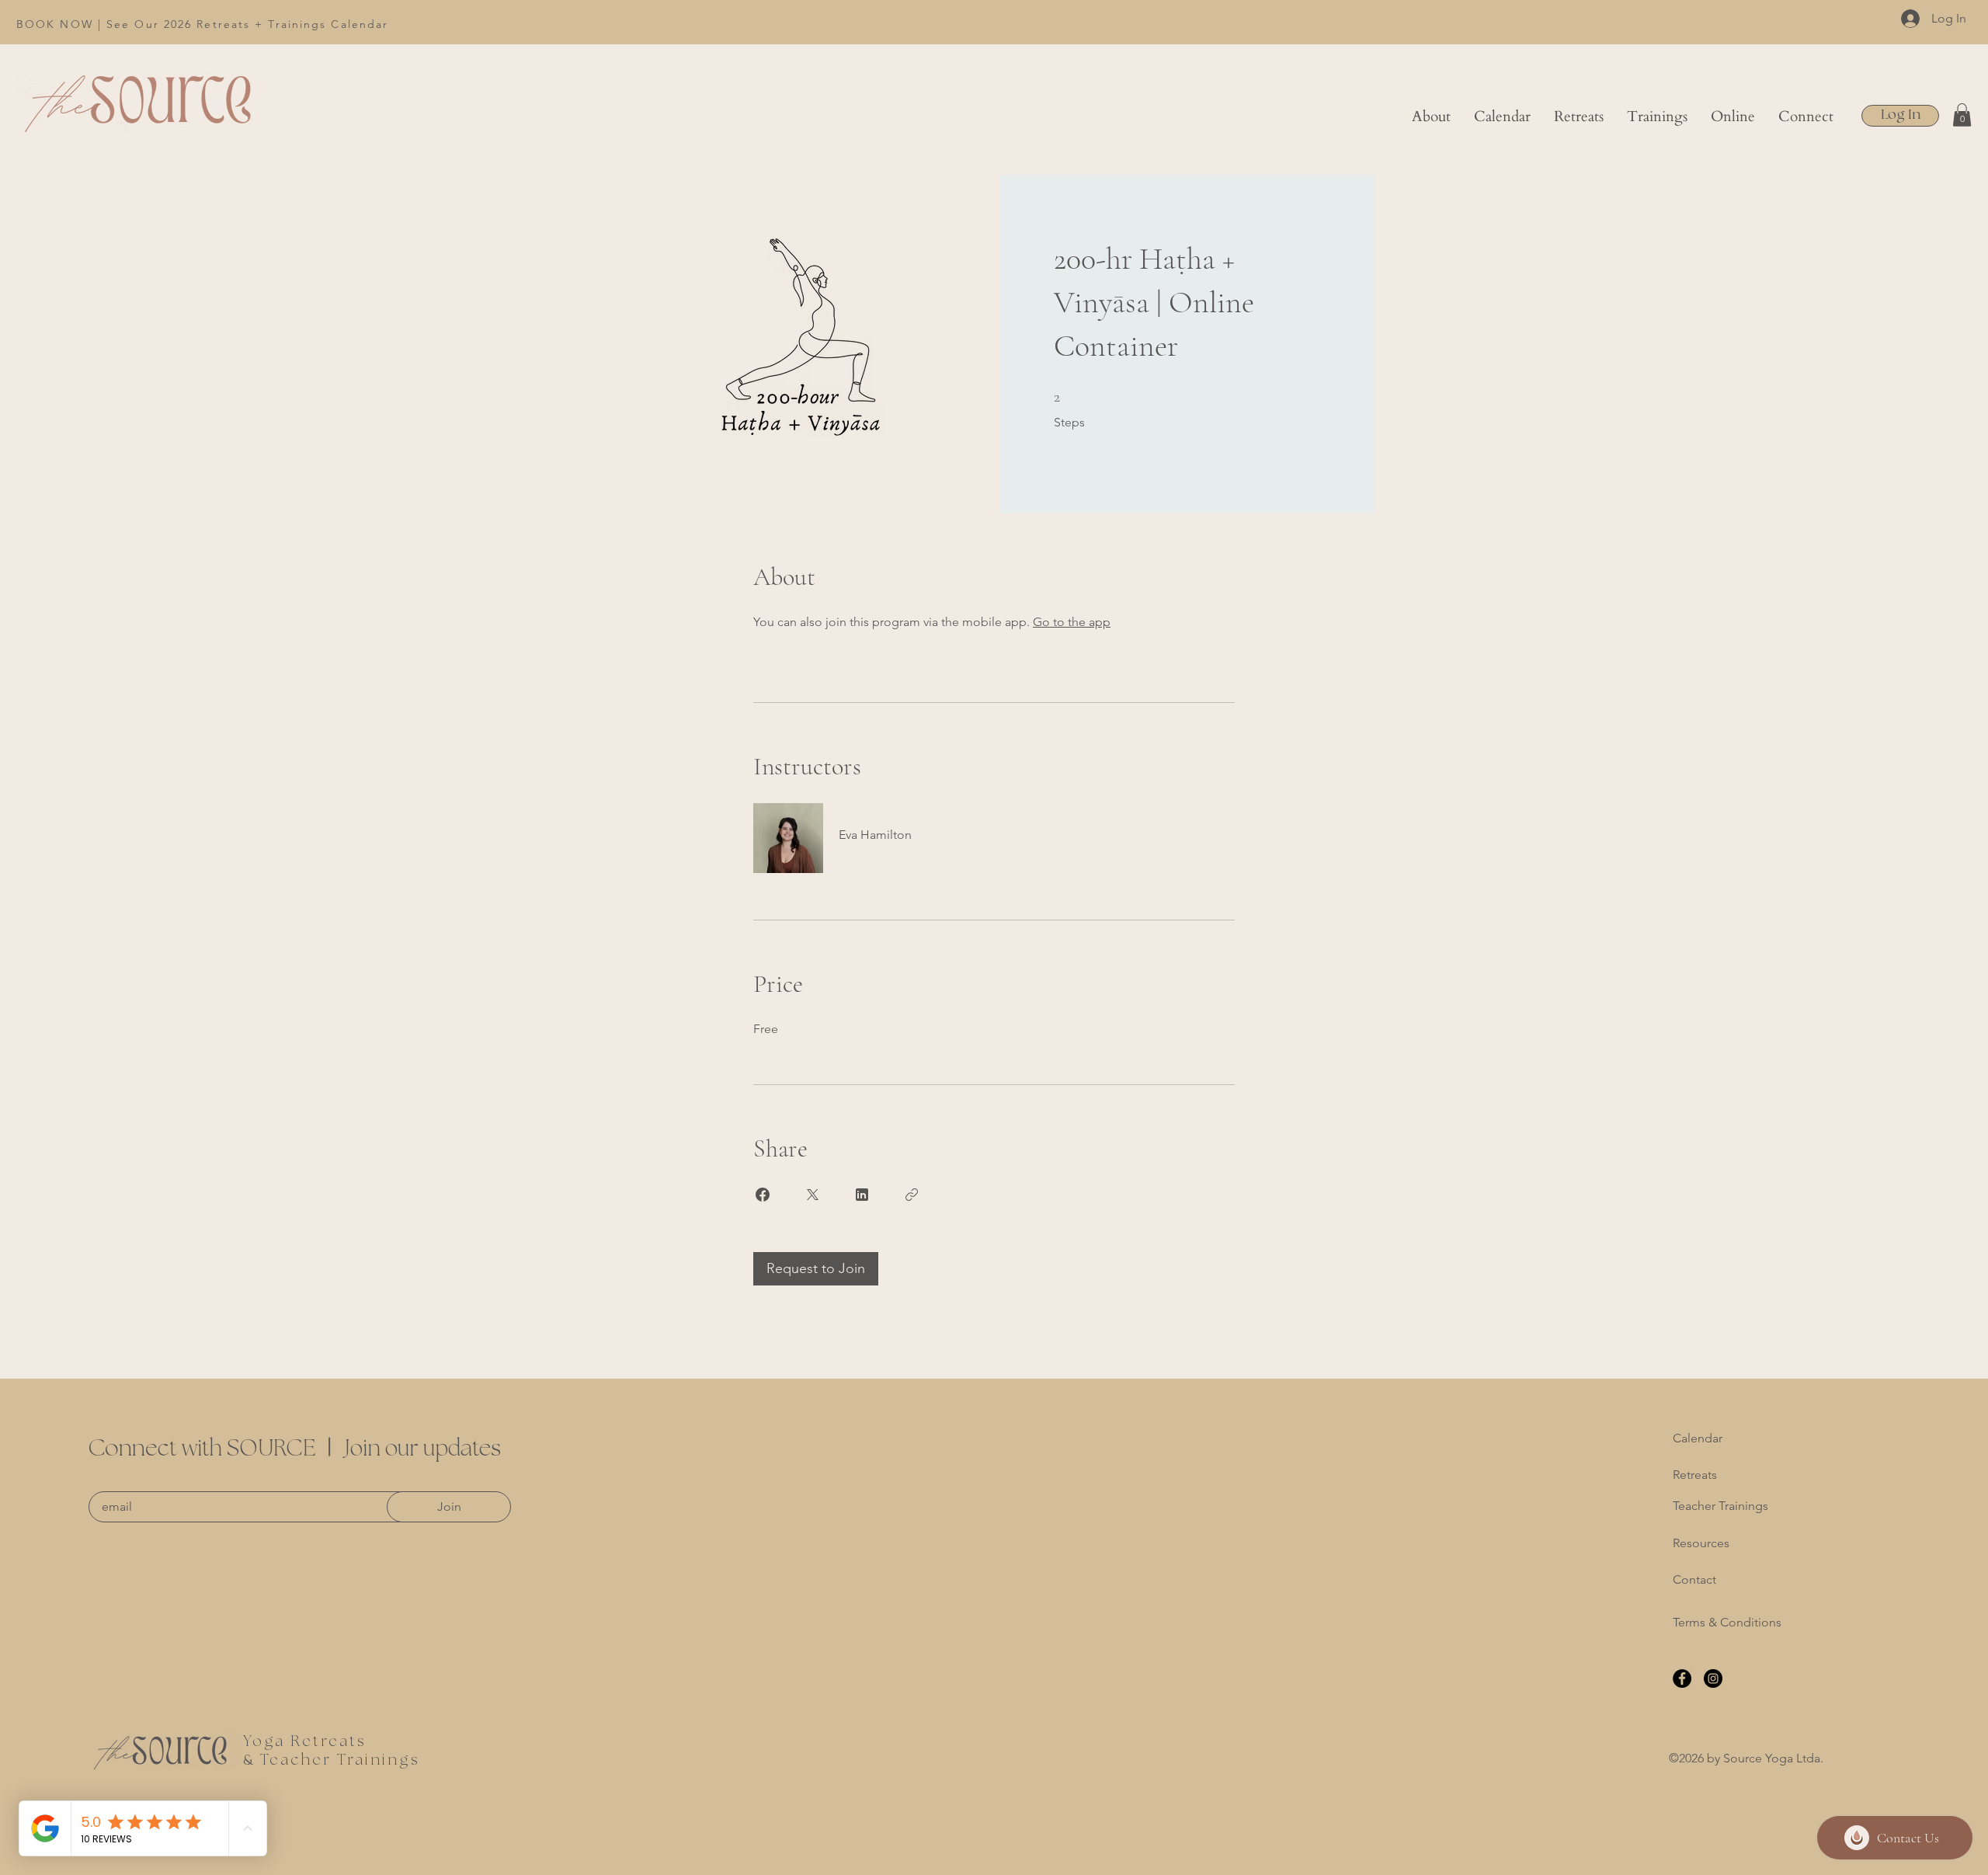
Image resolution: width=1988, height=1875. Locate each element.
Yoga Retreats (305, 1742)
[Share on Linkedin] (862, 1195)
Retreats (1695, 1475)
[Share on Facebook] (763, 1195)
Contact (1694, 1579)
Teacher (296, 1760)
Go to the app (1072, 622)
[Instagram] (1713, 1678)
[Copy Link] (912, 1195)
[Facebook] (1682, 1678)
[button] (1579, 117)
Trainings (379, 1760)
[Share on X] (812, 1195)
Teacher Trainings (1720, 1506)
